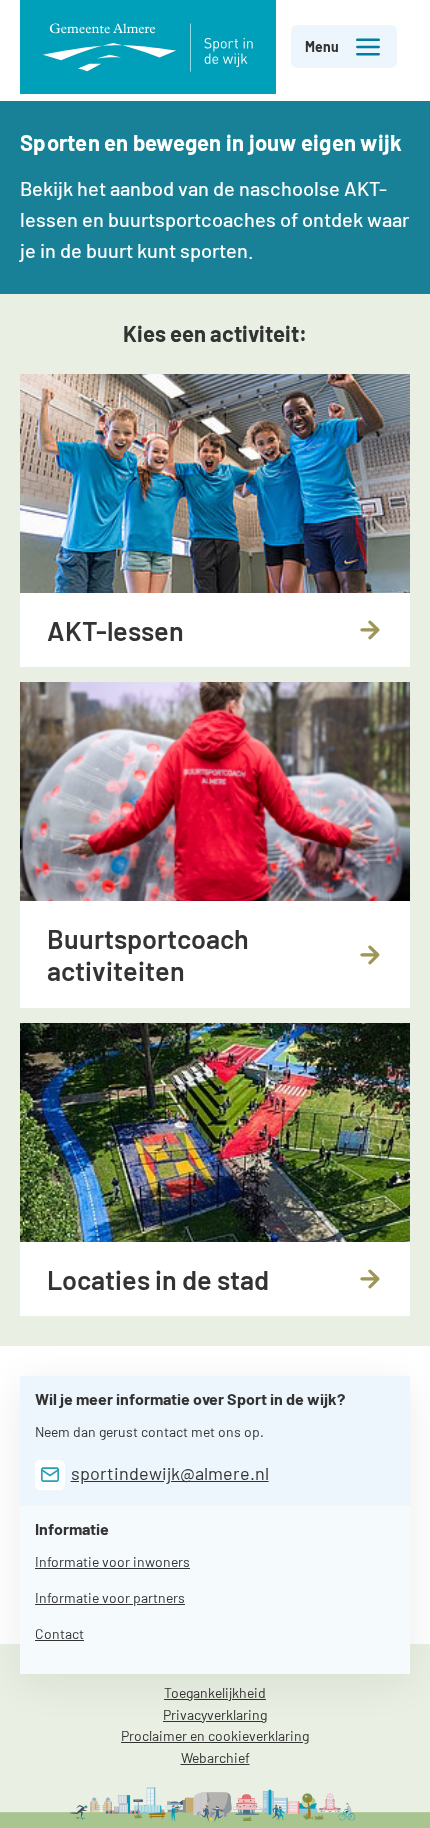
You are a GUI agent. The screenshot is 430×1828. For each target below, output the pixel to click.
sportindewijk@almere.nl (170, 1473)
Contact (59, 1633)
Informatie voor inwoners (112, 1561)
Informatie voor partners (110, 1597)
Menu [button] (322, 46)
